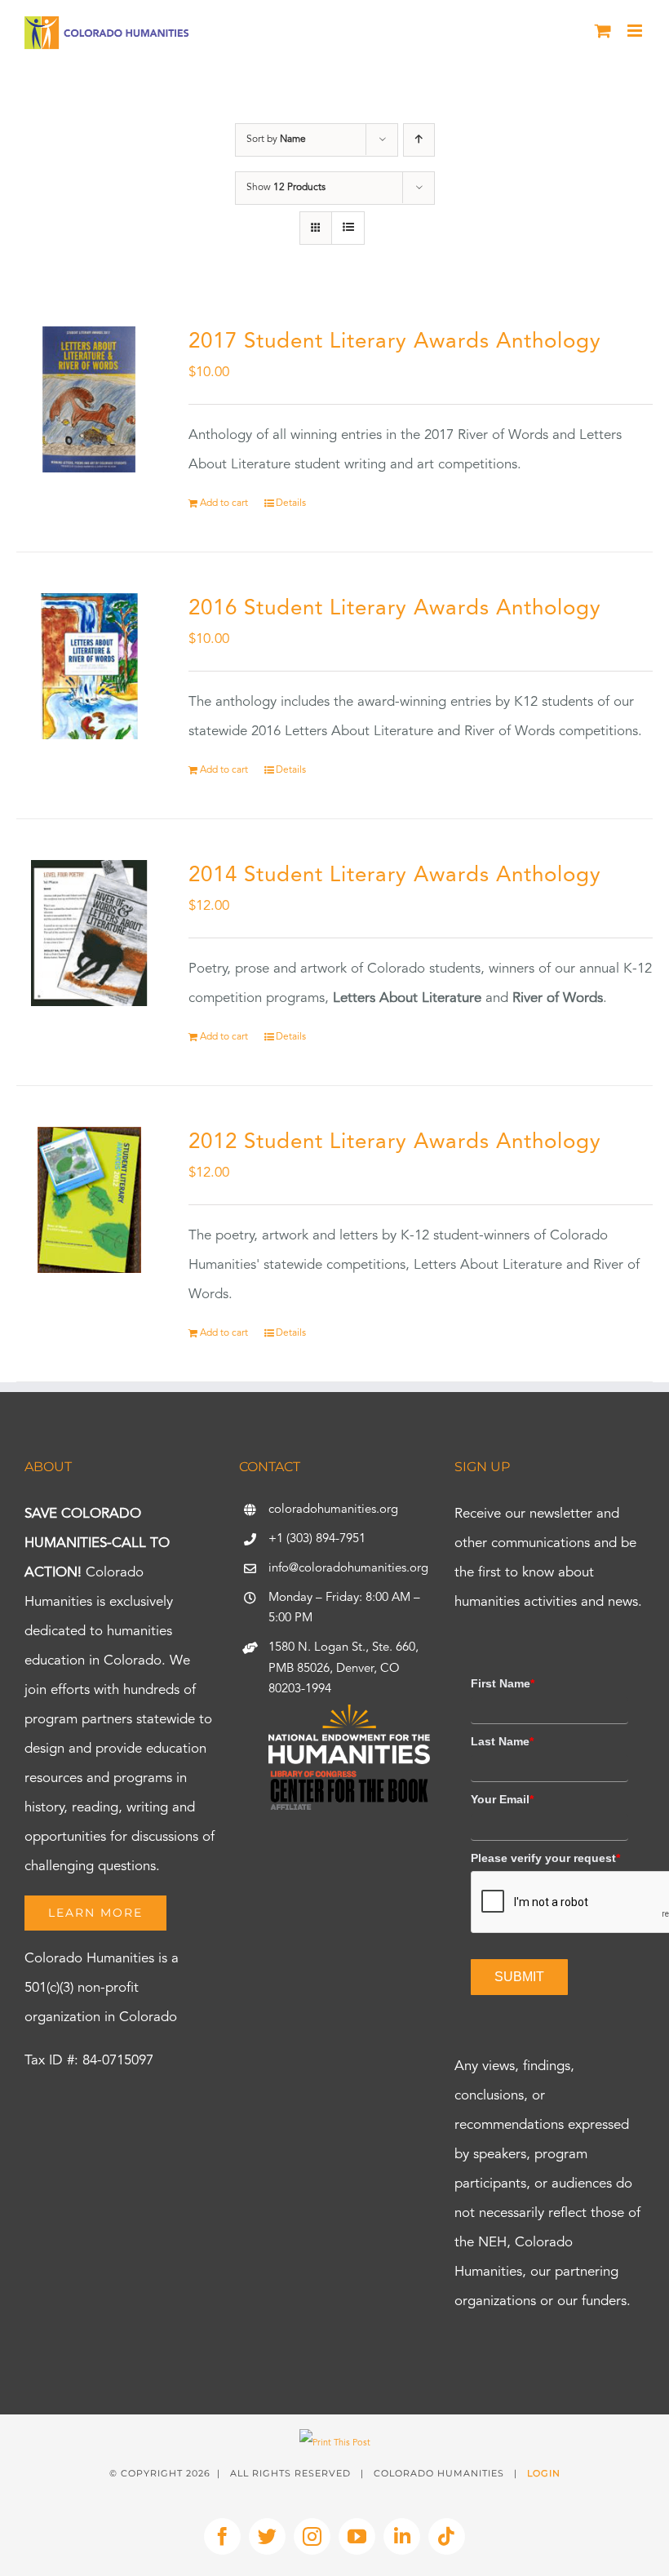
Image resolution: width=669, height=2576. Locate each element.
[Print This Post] (335, 2443)
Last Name (502, 1741)
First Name (503, 1683)
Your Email (502, 1799)
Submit (519, 1977)
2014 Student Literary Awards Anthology (395, 876)
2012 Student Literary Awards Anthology (395, 1142)
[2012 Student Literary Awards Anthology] (89, 1200)
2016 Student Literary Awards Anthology (395, 609)
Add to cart (224, 503)
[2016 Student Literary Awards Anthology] (89, 666)
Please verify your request (545, 1858)
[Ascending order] (419, 140)
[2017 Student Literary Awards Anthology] (89, 399)
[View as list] (348, 228)
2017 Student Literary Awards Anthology (395, 342)
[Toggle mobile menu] (636, 31)
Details (291, 503)
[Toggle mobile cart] (603, 31)
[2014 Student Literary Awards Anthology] (89, 933)
